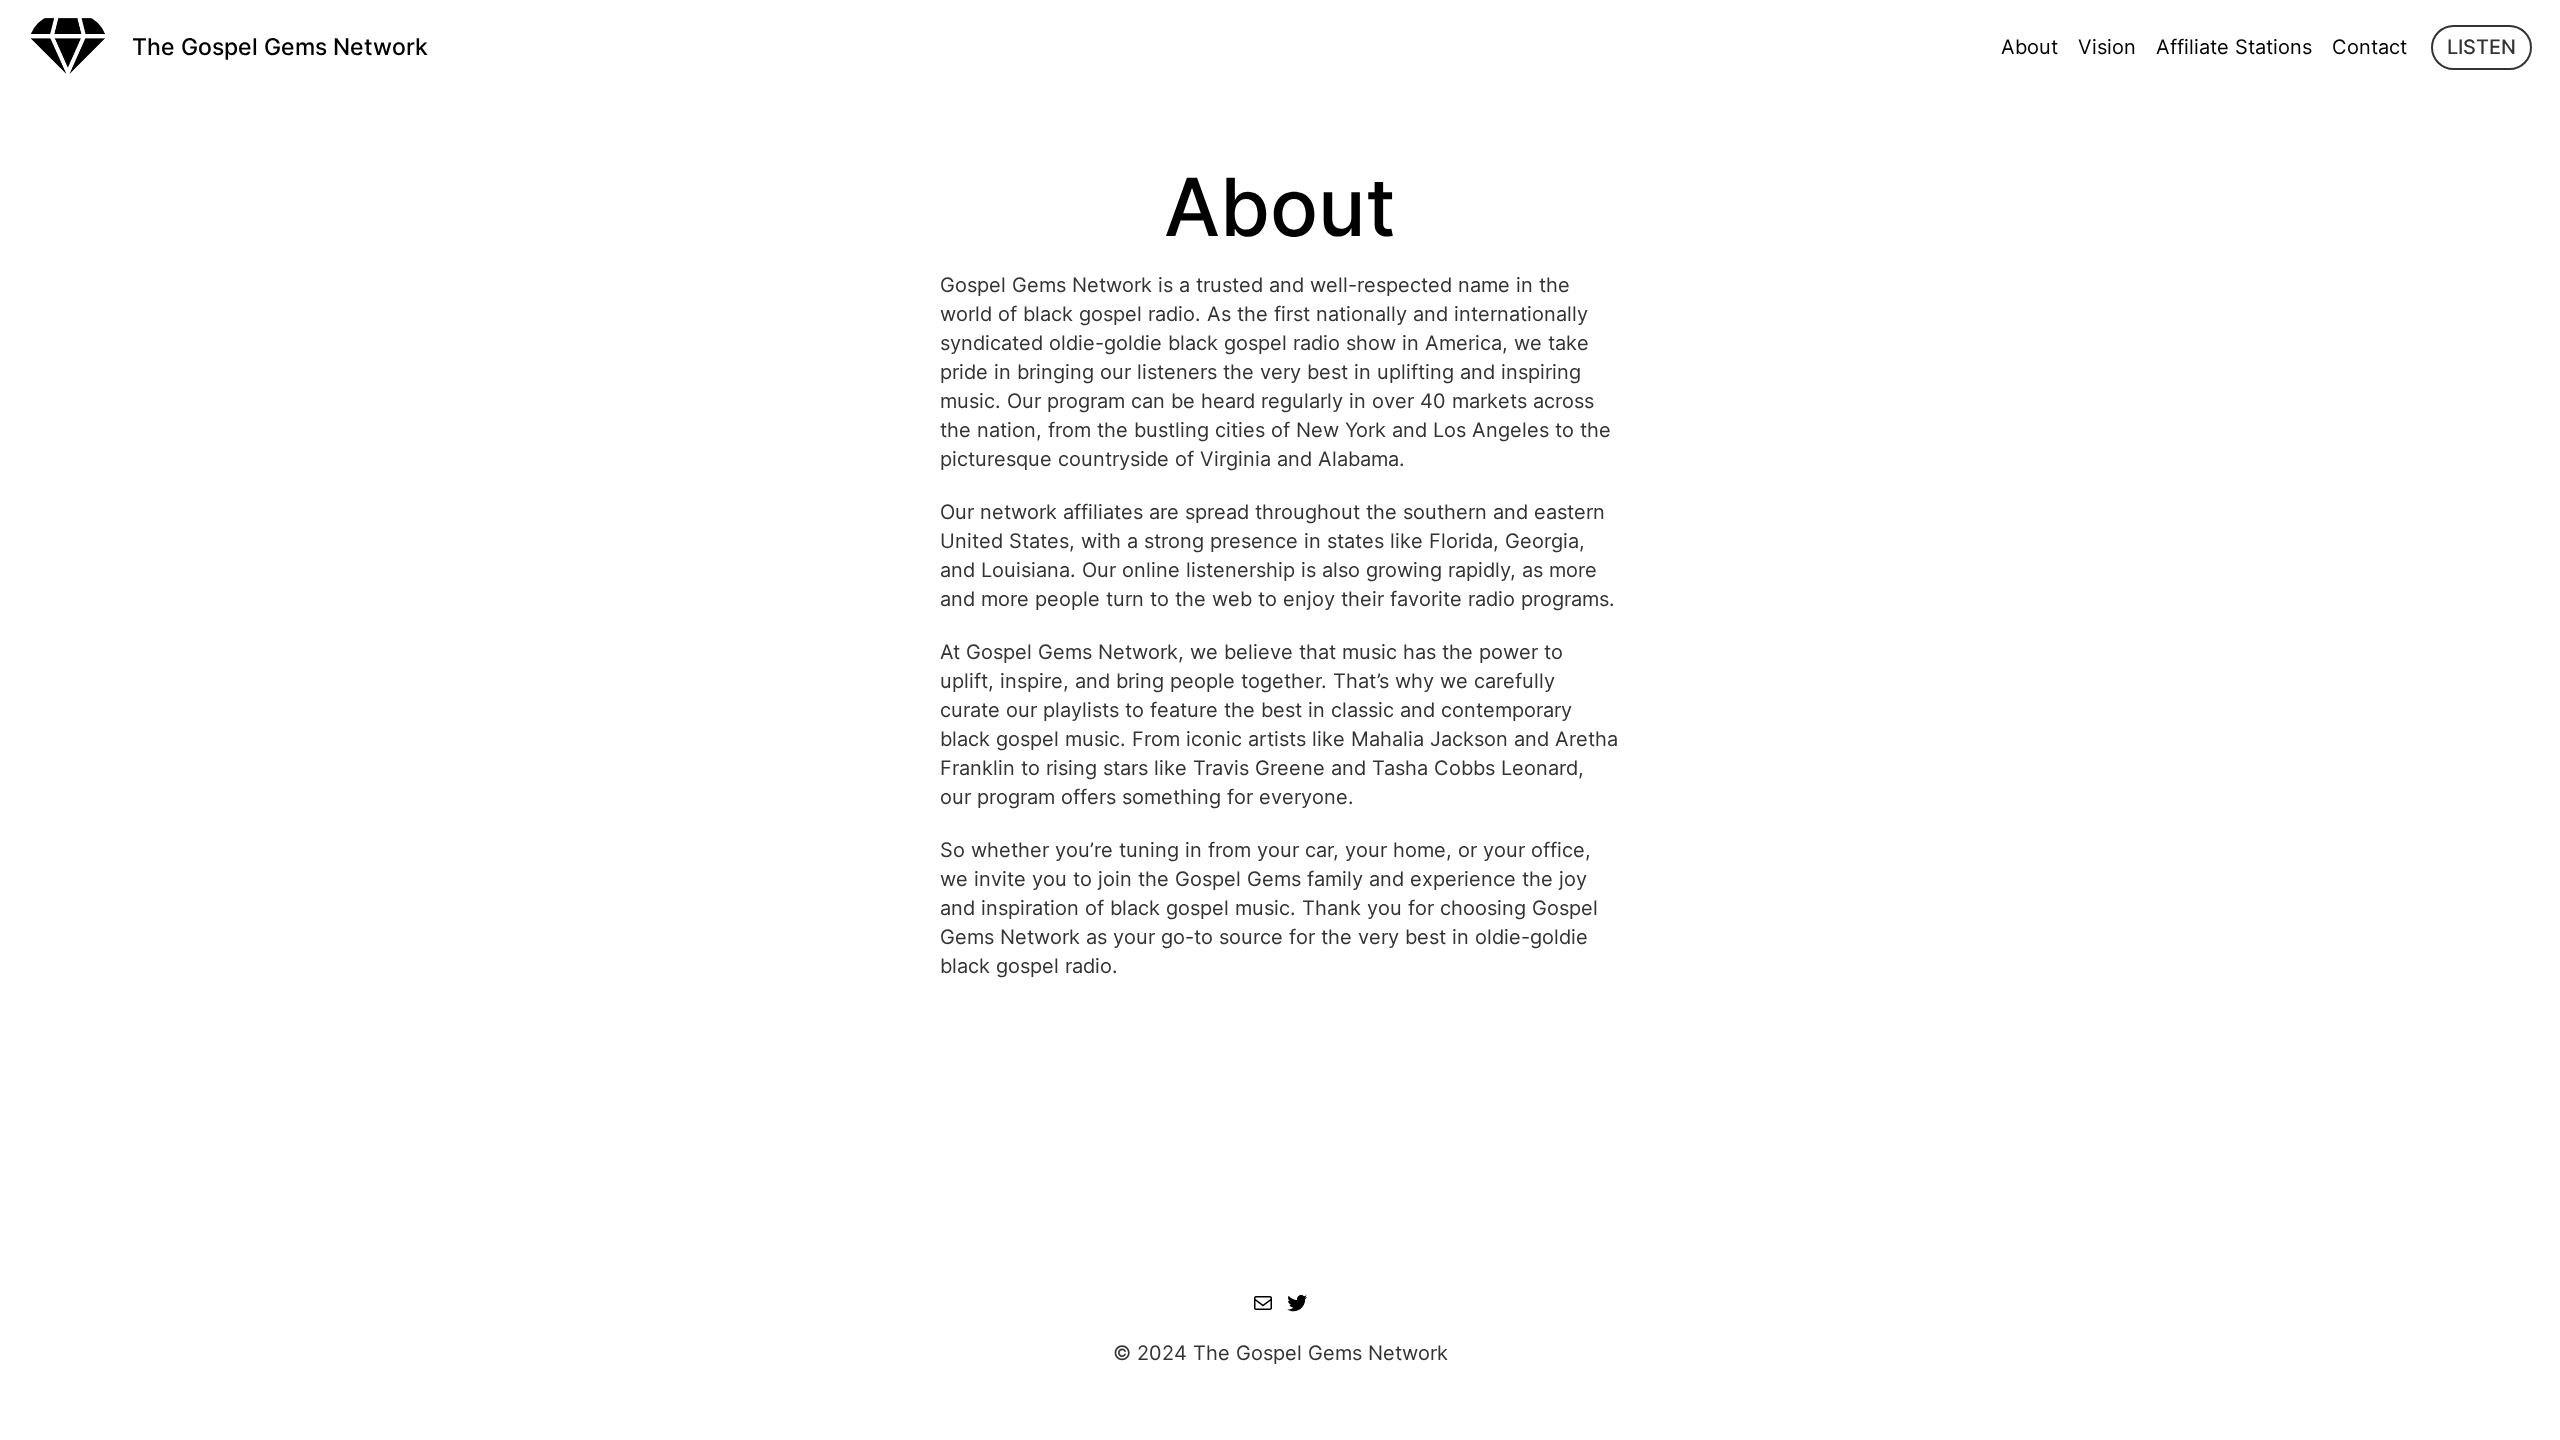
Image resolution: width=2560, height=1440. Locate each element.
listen (2481, 47)
